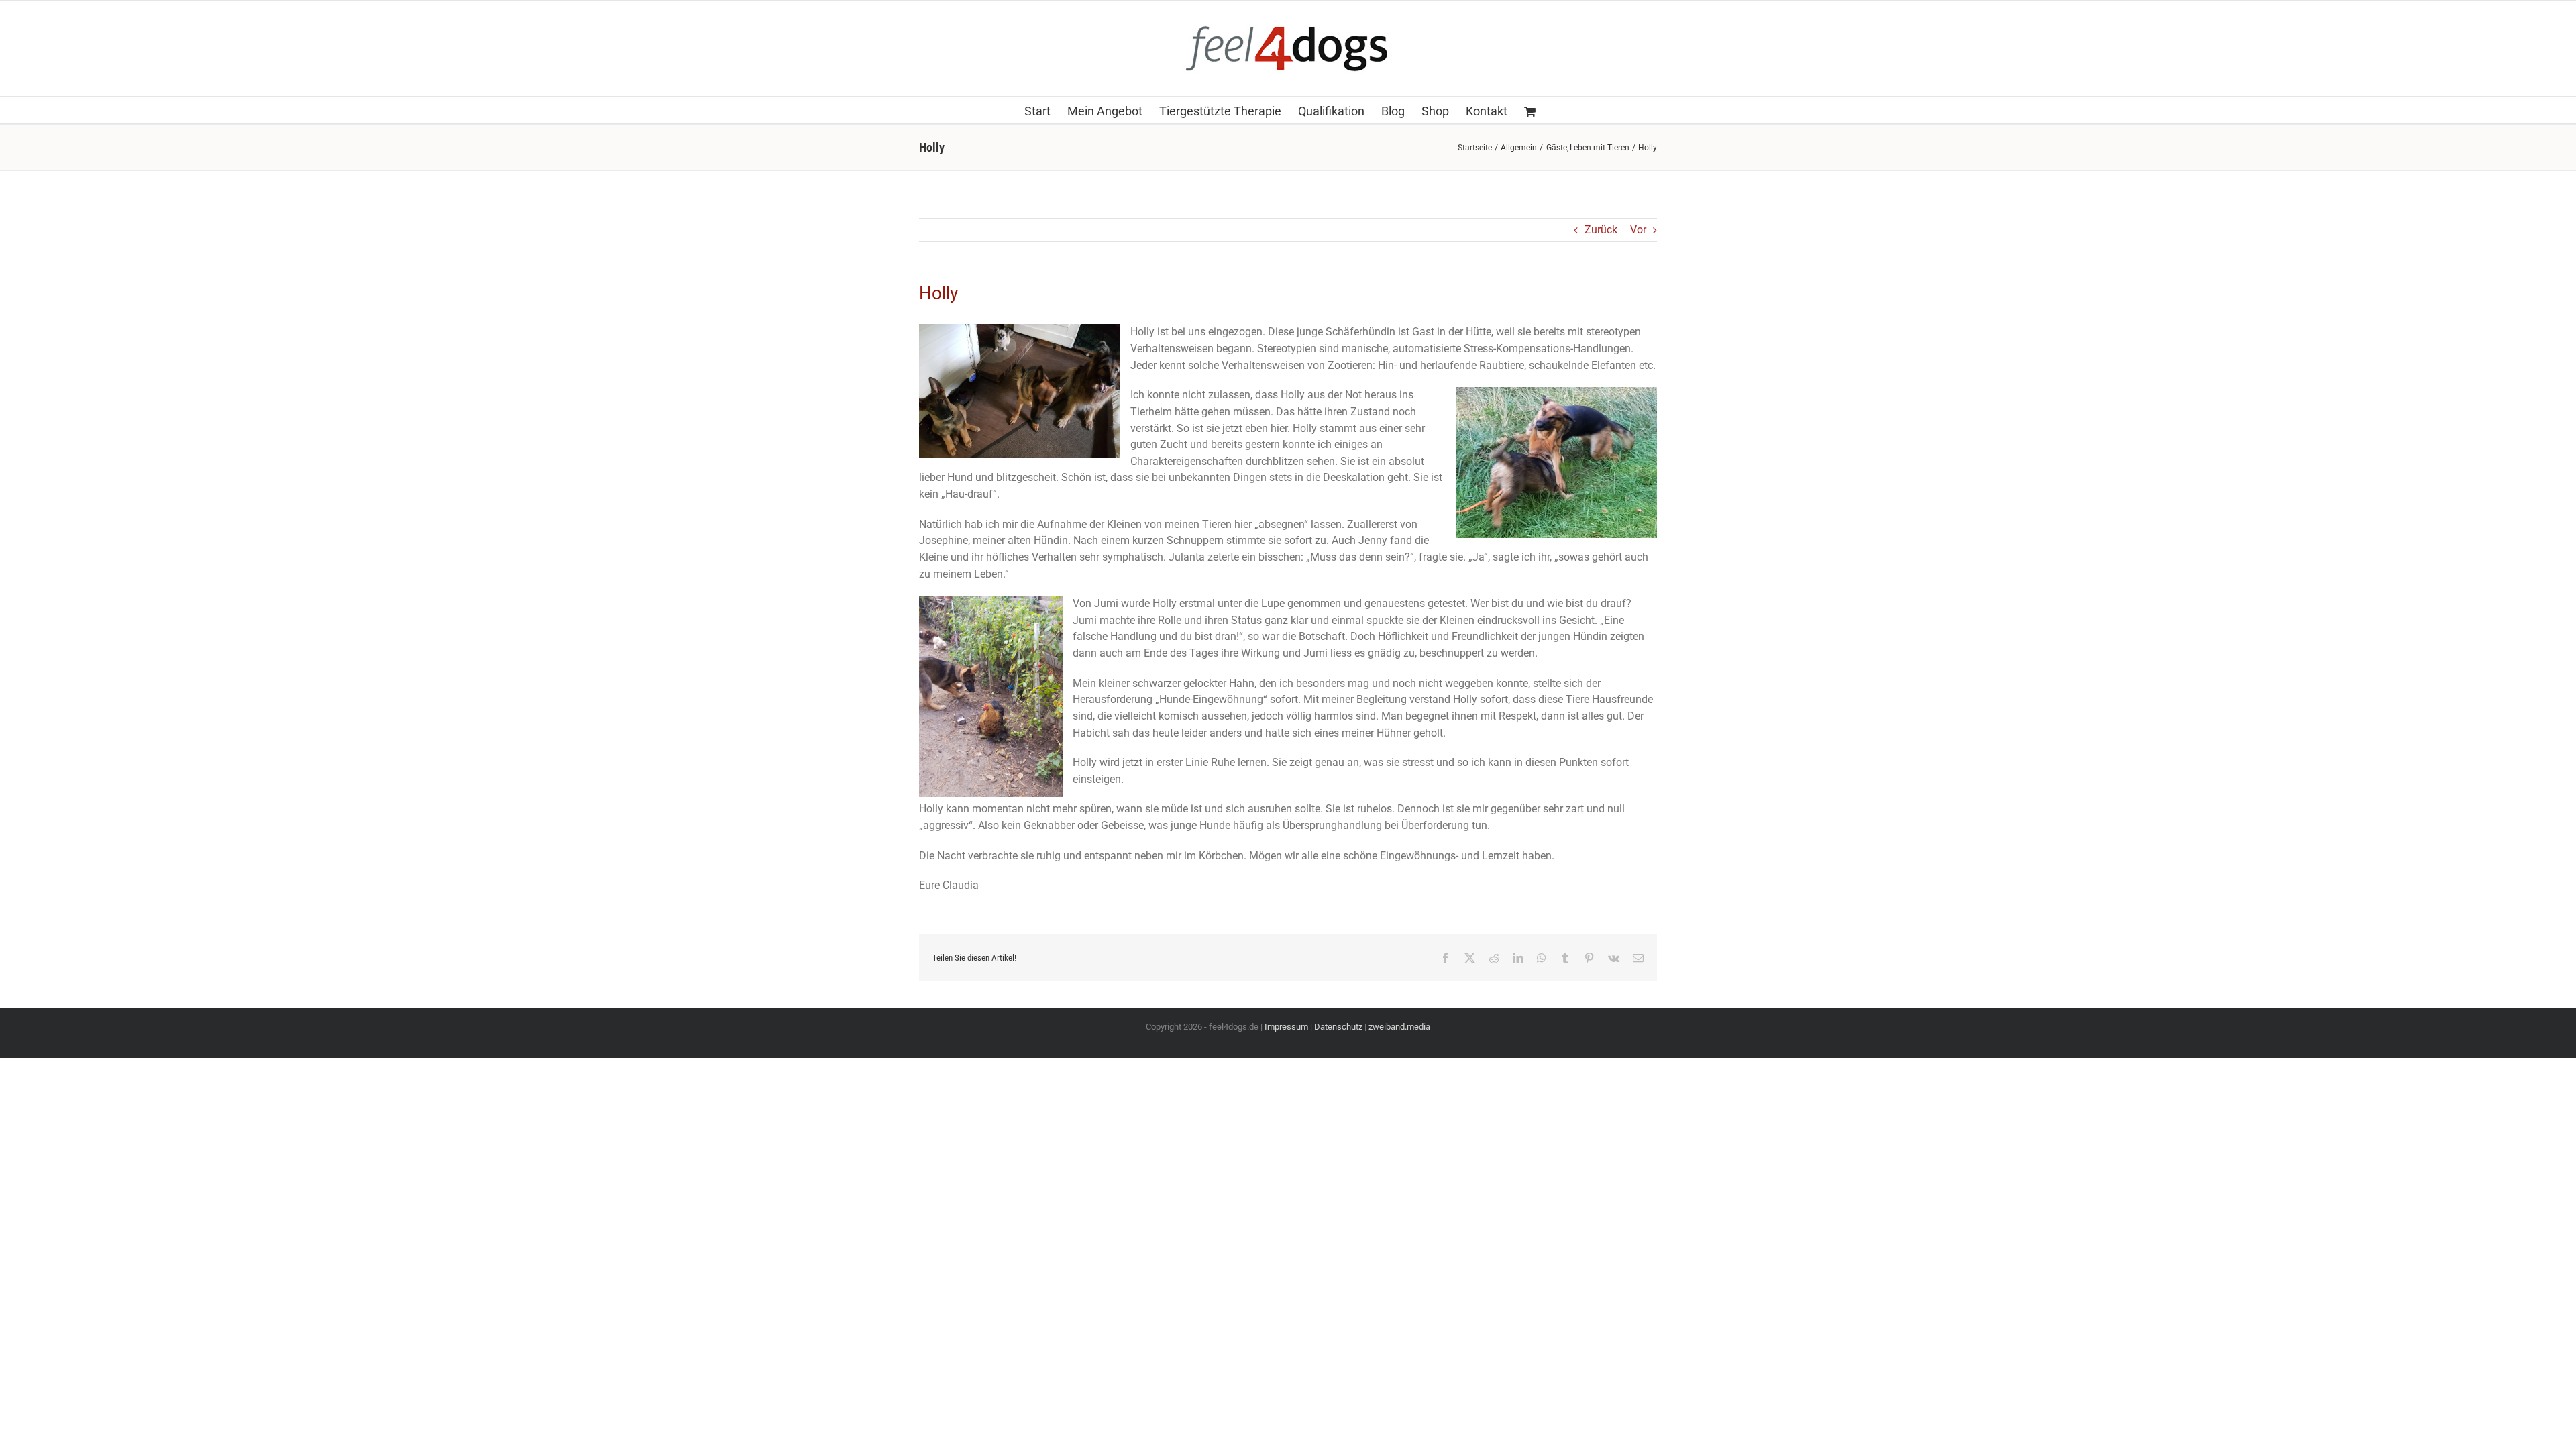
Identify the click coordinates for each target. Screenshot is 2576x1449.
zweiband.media (1399, 1027)
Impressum (1286, 1027)
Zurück (1601, 230)
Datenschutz (1338, 1027)
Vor (1638, 230)
